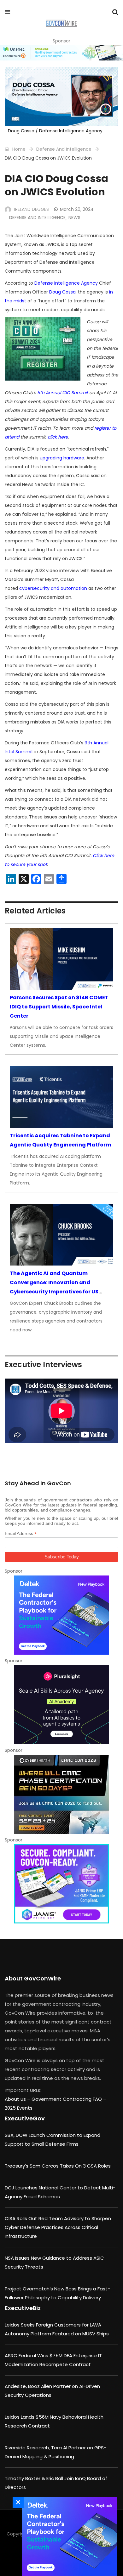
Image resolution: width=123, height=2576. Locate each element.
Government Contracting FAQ (67, 2099)
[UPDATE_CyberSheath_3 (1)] (61, 1794)
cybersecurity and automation (53, 588)
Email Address (21, 1534)
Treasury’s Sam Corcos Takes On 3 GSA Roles (58, 2166)
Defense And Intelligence (64, 149)
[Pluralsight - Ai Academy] (61, 1705)
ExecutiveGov (25, 2118)
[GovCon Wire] (61, 24)
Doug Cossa (62, 292)
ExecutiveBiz (23, 2308)
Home (18, 149)
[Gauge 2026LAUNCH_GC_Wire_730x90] (61, 53)
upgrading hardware (62, 458)
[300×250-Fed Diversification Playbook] (61, 1615)
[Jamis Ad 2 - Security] (61, 1884)
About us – (18, 2099)
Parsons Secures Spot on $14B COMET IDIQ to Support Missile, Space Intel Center (59, 1007)
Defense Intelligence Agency (66, 283)
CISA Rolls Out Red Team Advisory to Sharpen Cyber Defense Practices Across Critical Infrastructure (58, 2227)
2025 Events (19, 2108)
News (74, 218)
